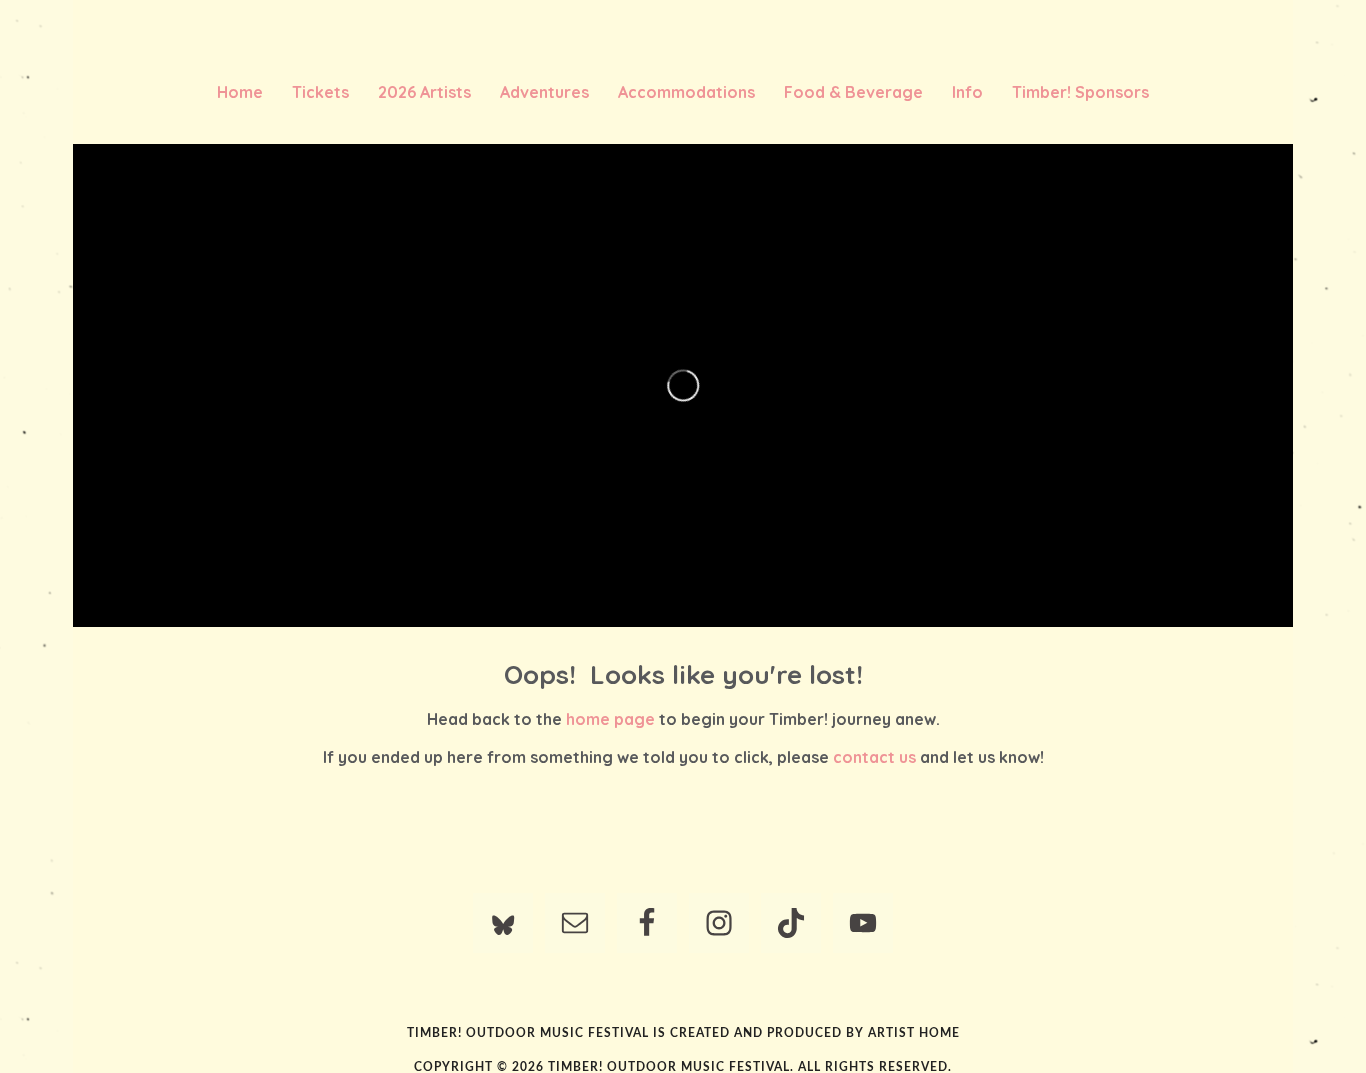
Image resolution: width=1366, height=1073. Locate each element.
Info (967, 92)
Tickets (320, 92)
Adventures (544, 92)
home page (610, 719)
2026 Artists (424, 92)
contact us (874, 757)
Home (240, 92)
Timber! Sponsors (1080, 92)
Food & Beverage (853, 92)
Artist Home (914, 1033)
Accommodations (686, 92)
